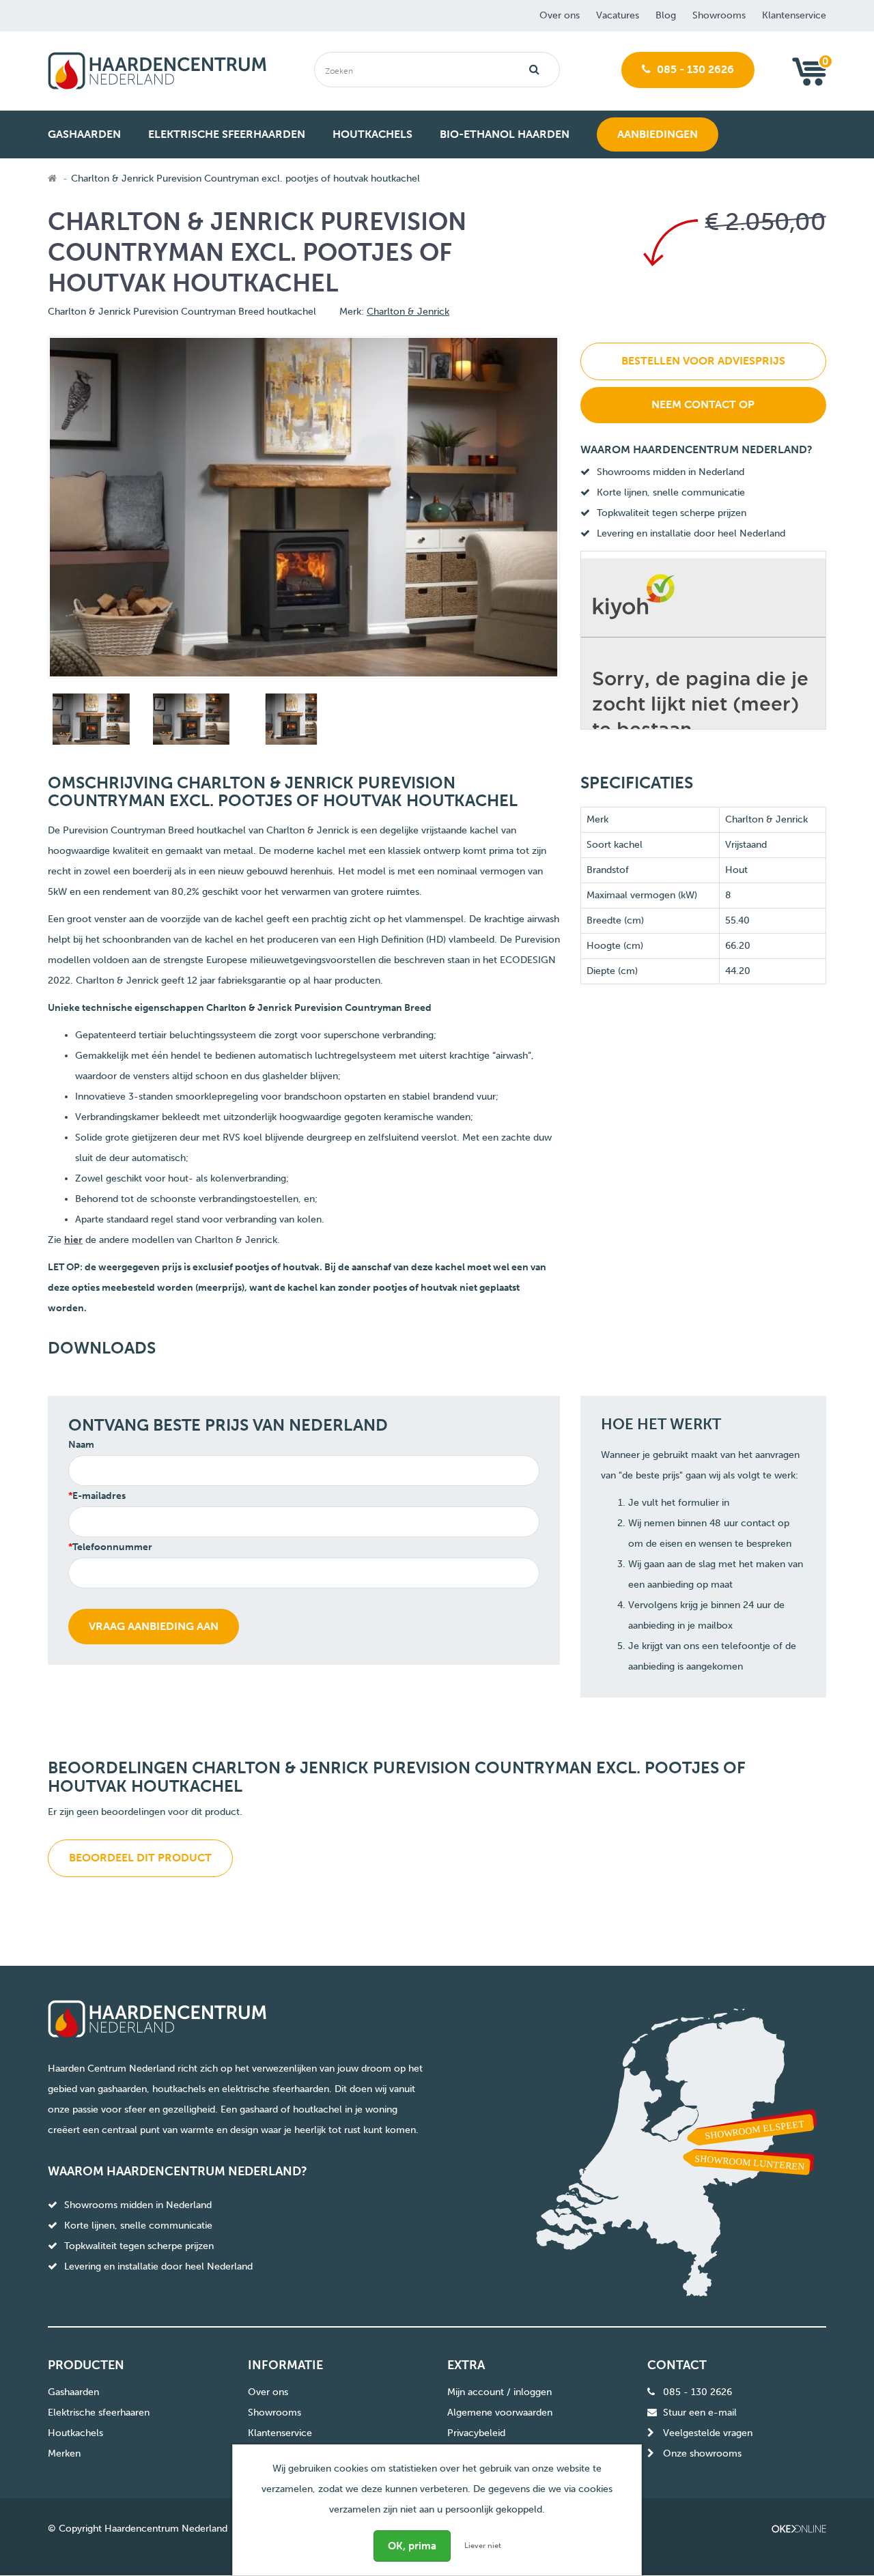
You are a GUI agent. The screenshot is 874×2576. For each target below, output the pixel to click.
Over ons (560, 15)
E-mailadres (99, 1496)
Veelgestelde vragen (708, 2433)
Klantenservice (794, 15)
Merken (64, 2453)
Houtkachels (75, 2433)
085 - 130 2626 (694, 69)
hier (73, 1240)
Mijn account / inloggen (499, 2392)
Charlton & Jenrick (408, 312)
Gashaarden (73, 2392)
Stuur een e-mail (700, 2413)
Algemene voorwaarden (500, 2413)
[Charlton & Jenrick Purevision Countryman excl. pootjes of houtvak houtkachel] (89, 722)
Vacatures (618, 15)
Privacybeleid (476, 2433)
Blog (666, 15)
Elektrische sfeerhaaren (99, 2413)
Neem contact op (703, 404)
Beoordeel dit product (140, 1858)
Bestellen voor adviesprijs (703, 361)
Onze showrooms (702, 2453)
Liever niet (483, 2546)
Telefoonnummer (112, 1547)
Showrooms (719, 15)
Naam (81, 1445)
